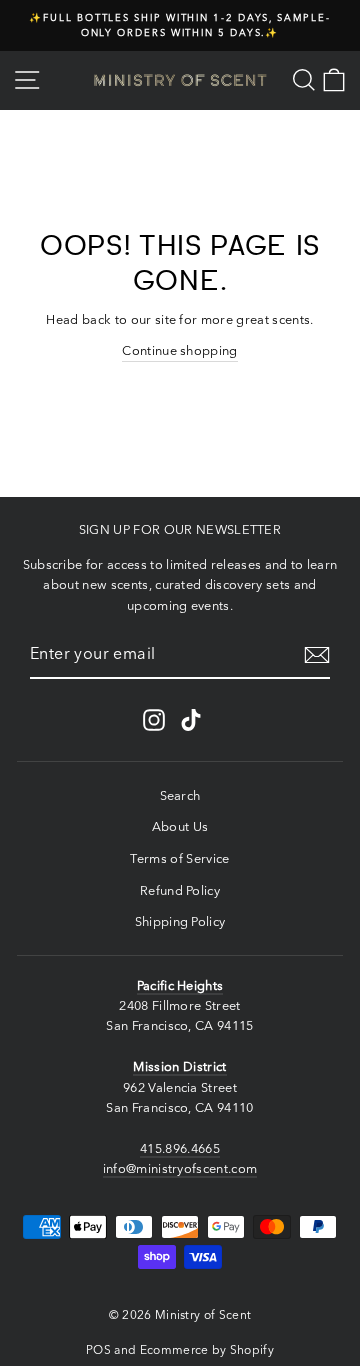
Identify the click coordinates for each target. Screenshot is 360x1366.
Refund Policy (180, 890)
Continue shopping (179, 350)
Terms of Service (179, 858)
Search (180, 795)
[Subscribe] (317, 655)
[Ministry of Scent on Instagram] (154, 720)
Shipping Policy (180, 921)
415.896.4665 (180, 1148)
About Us (180, 826)
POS (98, 1349)
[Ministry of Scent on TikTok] (191, 720)
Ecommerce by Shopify (207, 1349)
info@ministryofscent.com (180, 1168)
